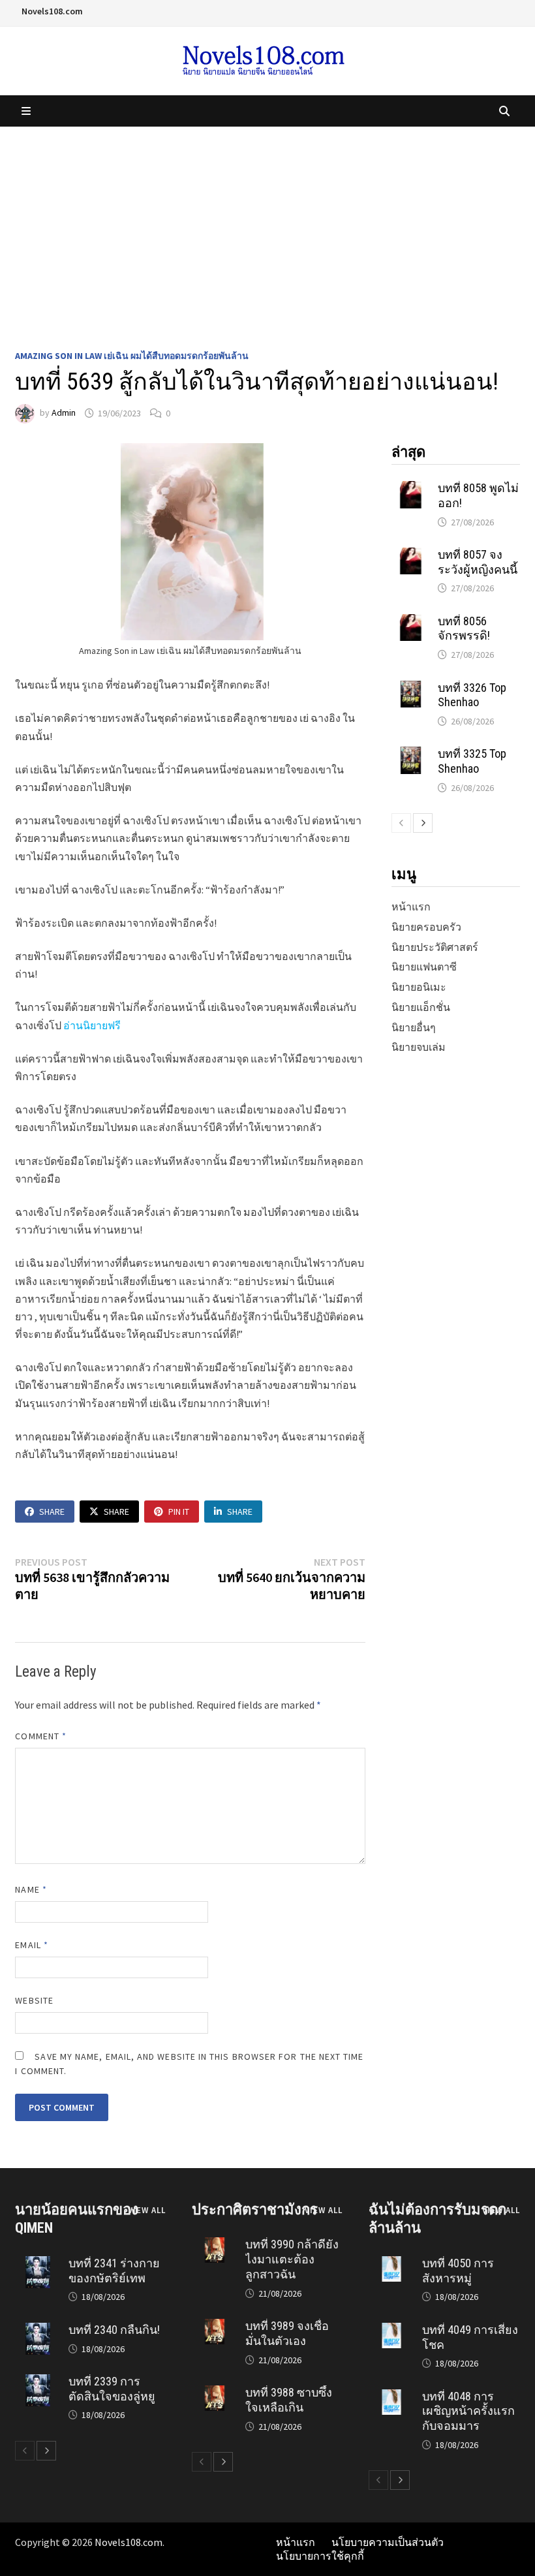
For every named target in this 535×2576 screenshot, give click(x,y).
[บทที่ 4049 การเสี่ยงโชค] (391, 2329)
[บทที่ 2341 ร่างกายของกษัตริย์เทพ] (38, 2263)
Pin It (179, 1512)
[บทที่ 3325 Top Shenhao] (411, 753)
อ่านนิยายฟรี (92, 1025)
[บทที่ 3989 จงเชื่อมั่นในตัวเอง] (214, 2325)
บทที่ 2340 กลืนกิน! (114, 2330)
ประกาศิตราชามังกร (255, 2210)
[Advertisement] (267, 225)
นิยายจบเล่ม (419, 1047)
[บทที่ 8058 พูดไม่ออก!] (411, 488)
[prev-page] (401, 823)
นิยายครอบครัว (426, 927)
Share (52, 1512)
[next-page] (423, 823)
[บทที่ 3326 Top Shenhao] (411, 687)
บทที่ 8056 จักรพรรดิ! (464, 628)
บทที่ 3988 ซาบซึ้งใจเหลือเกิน (289, 2400)
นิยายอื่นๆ (414, 1027)
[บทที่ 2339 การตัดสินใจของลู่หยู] (38, 2381)
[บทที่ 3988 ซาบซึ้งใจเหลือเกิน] (214, 2392)
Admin (64, 413)
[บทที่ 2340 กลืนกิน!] (38, 2329)
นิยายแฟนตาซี (424, 967)
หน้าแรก (411, 907)
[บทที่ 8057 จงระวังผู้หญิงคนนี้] (411, 554)
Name (31, 1889)
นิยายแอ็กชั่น (421, 1007)
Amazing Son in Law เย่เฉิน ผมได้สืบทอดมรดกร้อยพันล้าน (132, 356)
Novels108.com (52, 11)
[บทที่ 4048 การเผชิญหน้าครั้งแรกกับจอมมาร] (391, 2396)
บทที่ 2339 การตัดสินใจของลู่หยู (112, 2389)
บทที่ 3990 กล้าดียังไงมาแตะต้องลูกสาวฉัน (292, 2259)
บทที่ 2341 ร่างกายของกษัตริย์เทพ (114, 2271)
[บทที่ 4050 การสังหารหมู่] (391, 2263)
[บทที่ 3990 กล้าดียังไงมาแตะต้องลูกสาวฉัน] (214, 2244)
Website (34, 2000)
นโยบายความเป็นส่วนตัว (388, 2542)
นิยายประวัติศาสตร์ (435, 947)
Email (32, 1945)
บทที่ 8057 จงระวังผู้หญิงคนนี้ (478, 562)
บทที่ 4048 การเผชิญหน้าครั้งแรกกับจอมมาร (468, 2411)
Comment (41, 1736)
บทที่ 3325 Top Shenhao (472, 761)
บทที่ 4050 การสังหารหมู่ (458, 2271)
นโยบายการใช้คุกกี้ (320, 2556)
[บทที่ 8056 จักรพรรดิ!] (411, 621)
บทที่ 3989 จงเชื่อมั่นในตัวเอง (287, 2333)
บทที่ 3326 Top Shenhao (472, 695)
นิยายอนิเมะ (419, 987)
